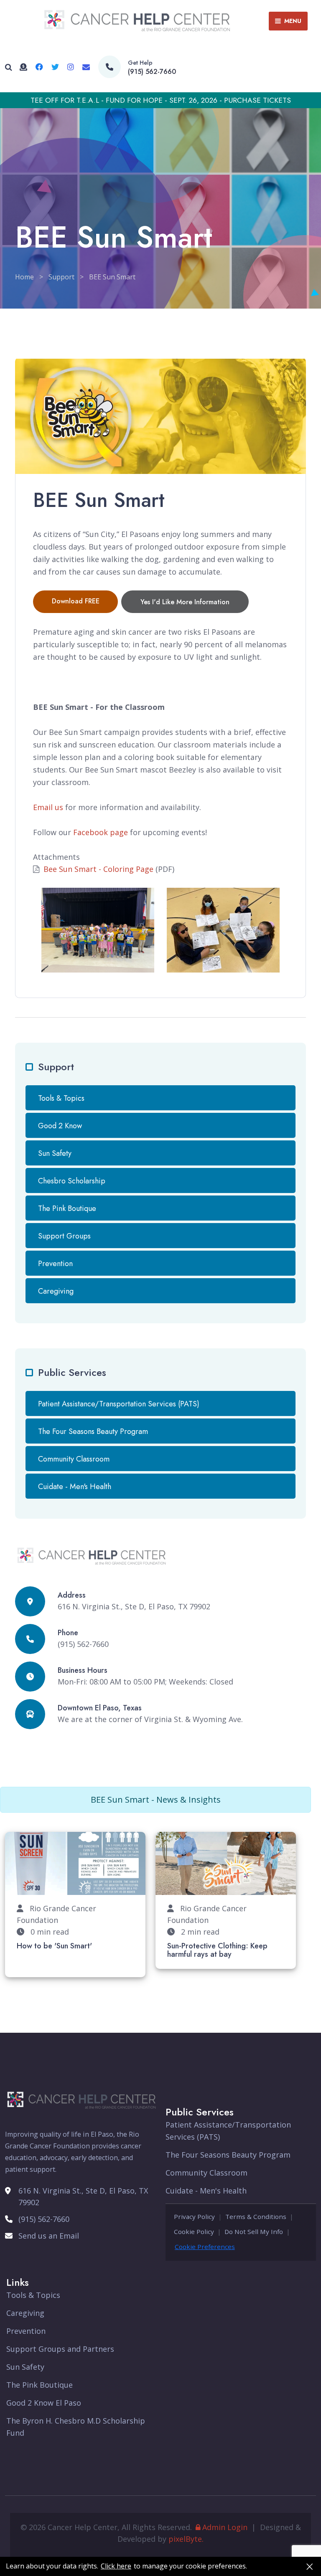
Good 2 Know (60, 1126)
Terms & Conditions (256, 2216)
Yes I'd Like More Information (185, 602)
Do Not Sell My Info (254, 2232)
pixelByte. (186, 2539)
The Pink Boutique (67, 1208)
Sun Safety (55, 1153)
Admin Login (225, 2527)
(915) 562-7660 (152, 72)
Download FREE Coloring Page (76, 605)
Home (24, 277)
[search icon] (9, 67)
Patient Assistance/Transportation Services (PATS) (119, 1404)
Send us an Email (49, 2236)
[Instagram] (71, 67)
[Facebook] (39, 67)
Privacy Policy (194, 2216)
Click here (116, 2566)
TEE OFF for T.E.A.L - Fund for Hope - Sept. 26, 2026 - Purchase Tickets (161, 100)
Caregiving (56, 1291)
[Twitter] (55, 67)
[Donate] (23, 67)
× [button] (310, 2566)
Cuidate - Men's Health (75, 1487)
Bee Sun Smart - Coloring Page (98, 869)
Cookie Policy (194, 2232)
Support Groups (64, 1236)
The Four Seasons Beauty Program (93, 1431)
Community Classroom (74, 1459)
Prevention (55, 1264)
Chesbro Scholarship (72, 1181)
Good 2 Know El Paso (44, 2403)
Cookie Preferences (205, 2247)
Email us (48, 807)
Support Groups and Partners (60, 2349)
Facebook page (101, 832)
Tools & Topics (61, 1098)
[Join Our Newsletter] (86, 67)
